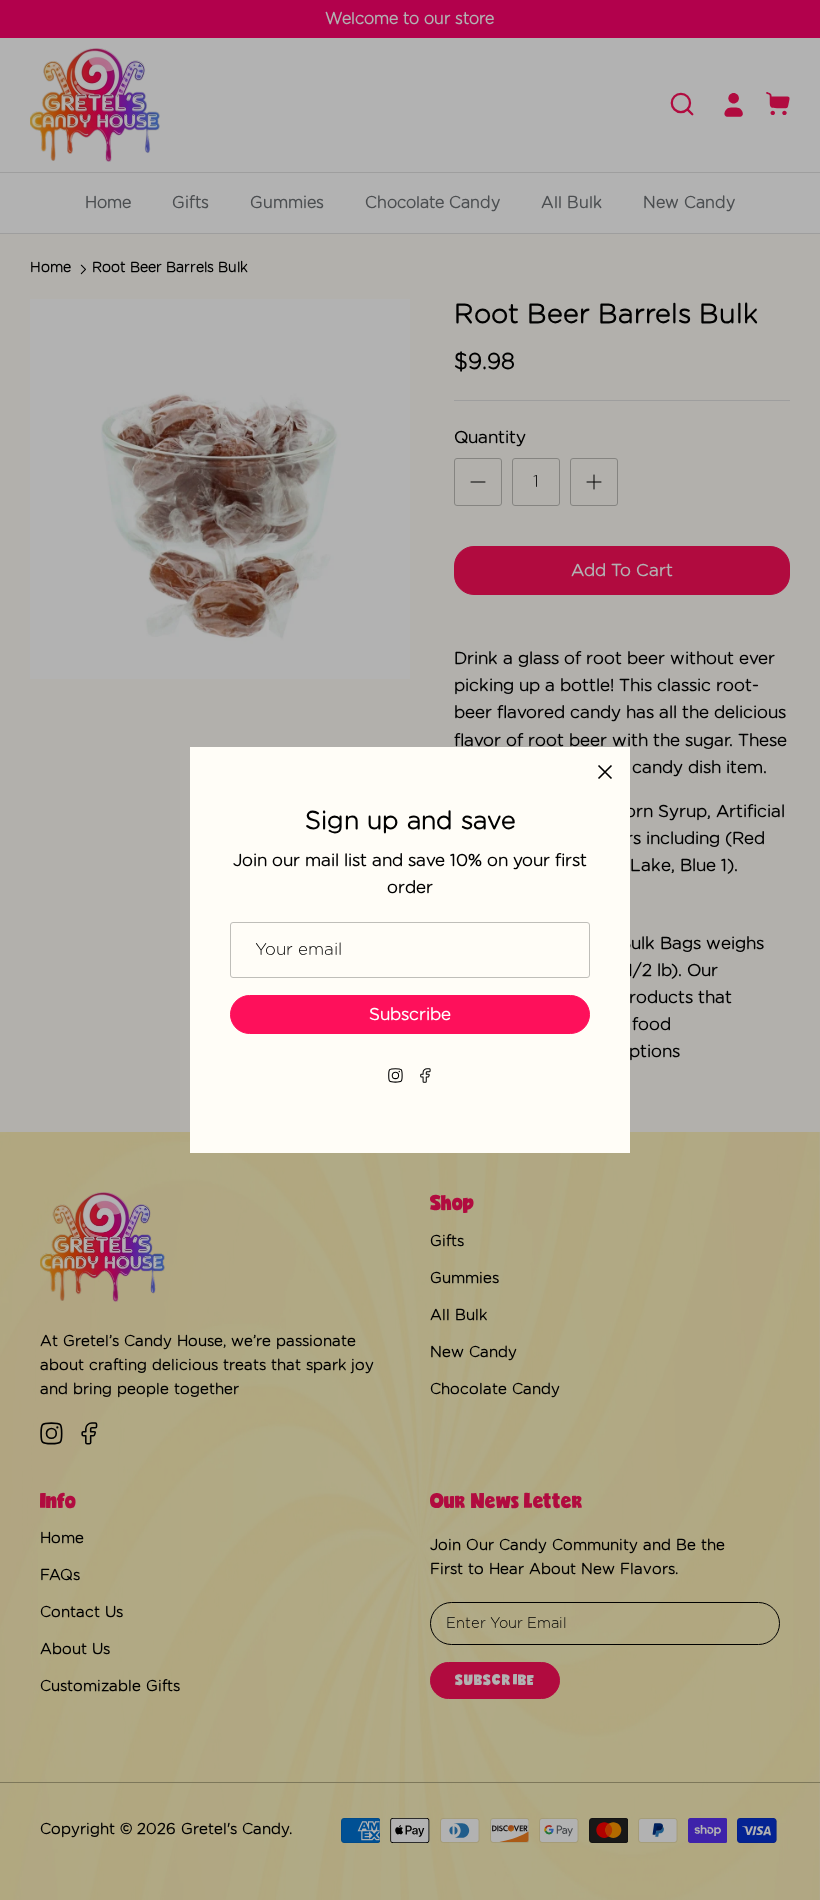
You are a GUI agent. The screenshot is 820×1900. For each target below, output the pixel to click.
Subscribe (410, 1014)
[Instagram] (395, 1075)
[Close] (605, 772)
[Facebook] (425, 1075)
